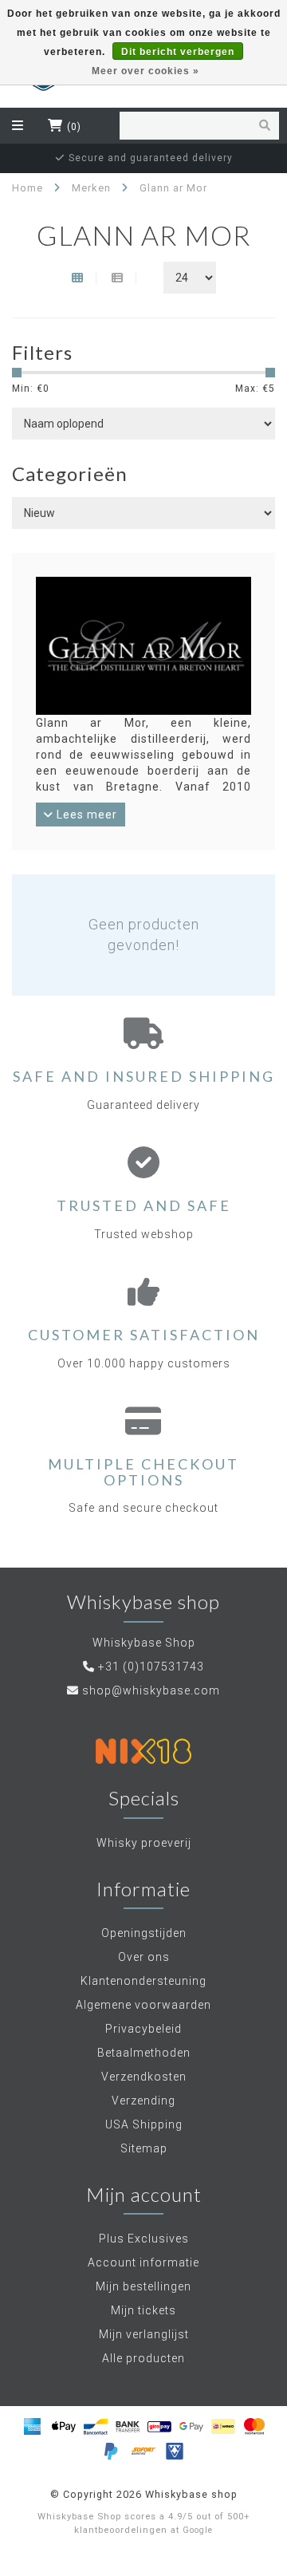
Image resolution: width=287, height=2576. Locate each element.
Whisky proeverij (144, 1843)
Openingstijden (144, 1933)
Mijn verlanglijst (144, 2334)
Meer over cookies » (145, 71)
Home (28, 188)
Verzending (143, 2101)
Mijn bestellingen (143, 2286)
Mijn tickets (143, 2310)
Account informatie (143, 2262)
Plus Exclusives (144, 2239)
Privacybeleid (143, 2029)
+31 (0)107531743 (151, 1667)
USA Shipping (144, 2124)
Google (198, 2530)
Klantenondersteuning (143, 1981)
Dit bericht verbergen (178, 52)
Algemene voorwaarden (143, 2005)
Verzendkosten (144, 2077)
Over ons (144, 1957)
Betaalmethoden (144, 2053)
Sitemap (144, 2148)
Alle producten (143, 2358)
